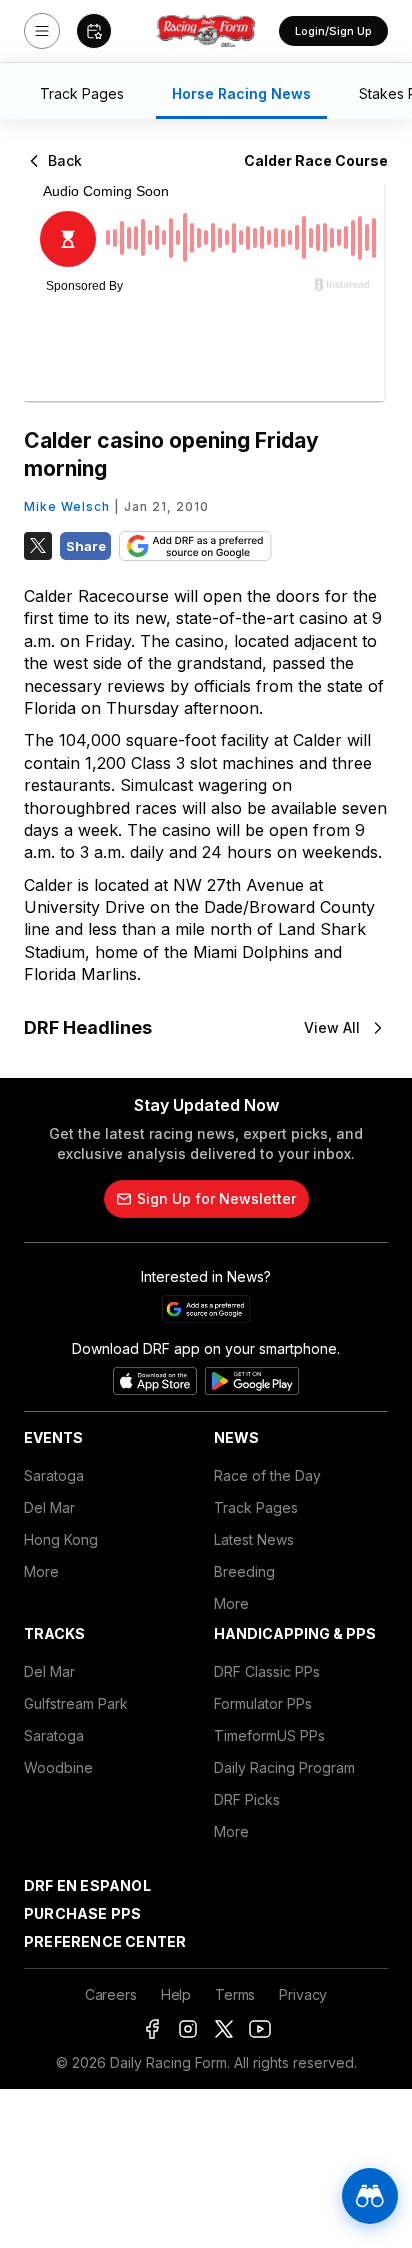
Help (176, 1994)
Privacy (303, 1994)
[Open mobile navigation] (42, 31)
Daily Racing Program (284, 1767)
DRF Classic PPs (267, 1671)
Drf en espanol (87, 1885)
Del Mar (49, 1507)
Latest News (254, 1539)
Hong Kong (61, 1539)
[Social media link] (152, 2029)
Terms (235, 1994)
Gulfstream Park (76, 1703)
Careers (111, 1994)
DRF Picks (247, 1799)
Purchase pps (82, 1913)
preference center (105, 1941)
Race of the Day (267, 1475)
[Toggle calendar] (94, 31)
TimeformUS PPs (269, 1735)
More (41, 1571)
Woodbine (58, 1767)
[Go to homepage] (206, 31)
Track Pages (256, 1507)
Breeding (244, 1571)
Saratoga (54, 1475)
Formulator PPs (263, 1703)
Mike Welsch (67, 506)
